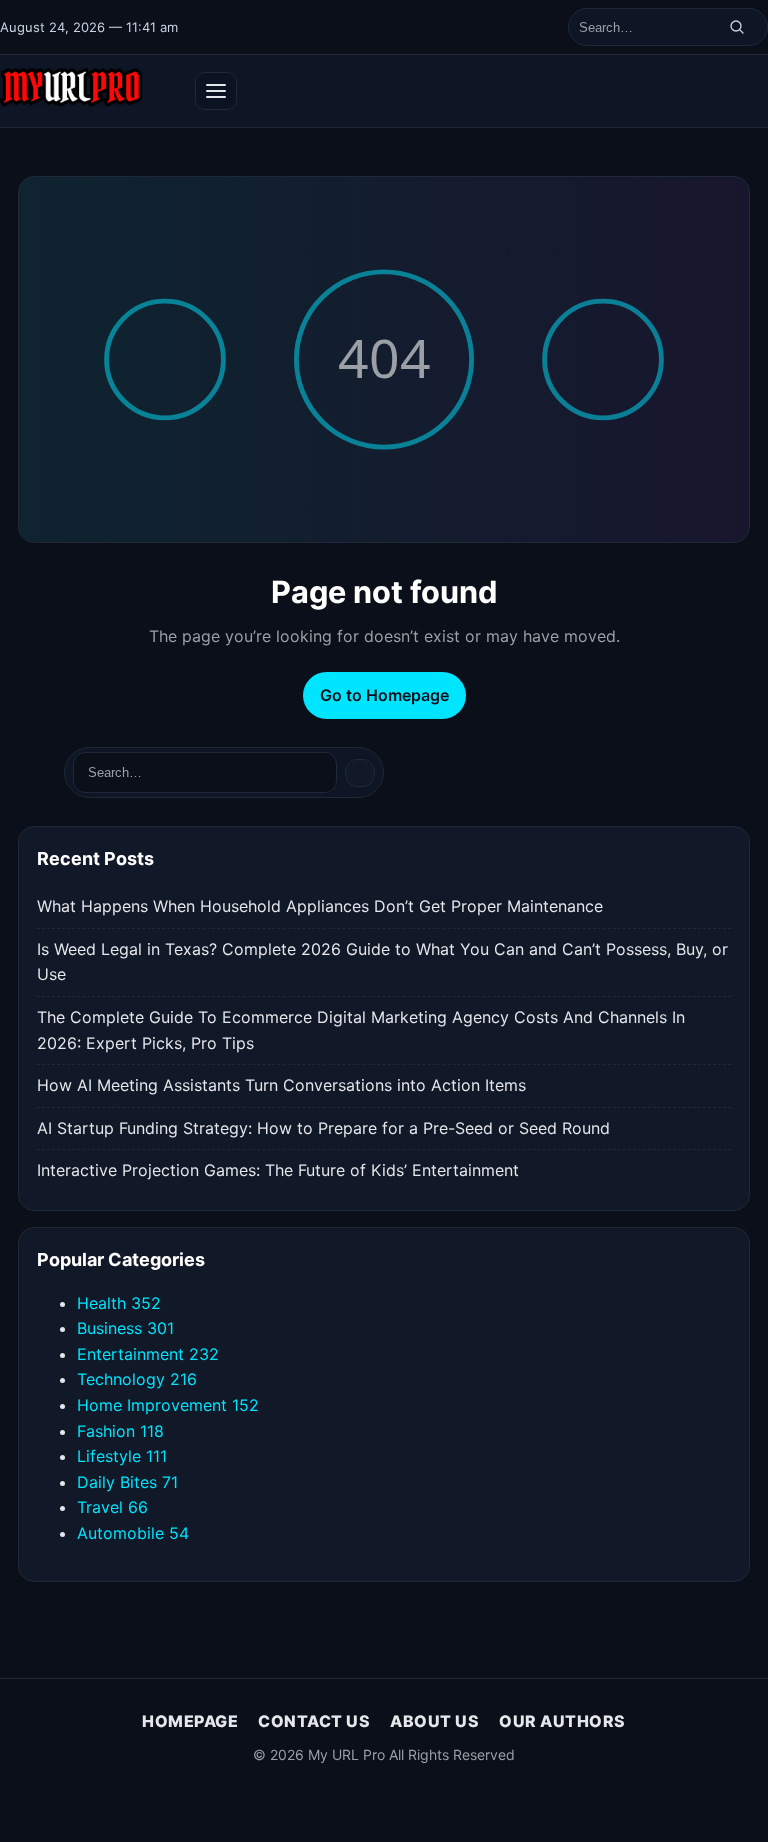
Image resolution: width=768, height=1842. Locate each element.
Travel (112, 1507)
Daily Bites (127, 1482)
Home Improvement (168, 1405)
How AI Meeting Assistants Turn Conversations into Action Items (281, 1085)
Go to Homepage (384, 695)
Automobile (133, 1533)
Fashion (120, 1431)
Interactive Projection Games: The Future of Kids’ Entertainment (278, 1170)
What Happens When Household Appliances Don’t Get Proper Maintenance (320, 906)
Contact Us (314, 1721)
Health (119, 1303)
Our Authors (562, 1721)
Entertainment (148, 1354)
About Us (434, 1721)
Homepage (190, 1721)
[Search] (737, 27)
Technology (137, 1379)
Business (125, 1328)
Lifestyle (122, 1456)
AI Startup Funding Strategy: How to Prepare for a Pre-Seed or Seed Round (323, 1128)
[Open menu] (216, 91)
